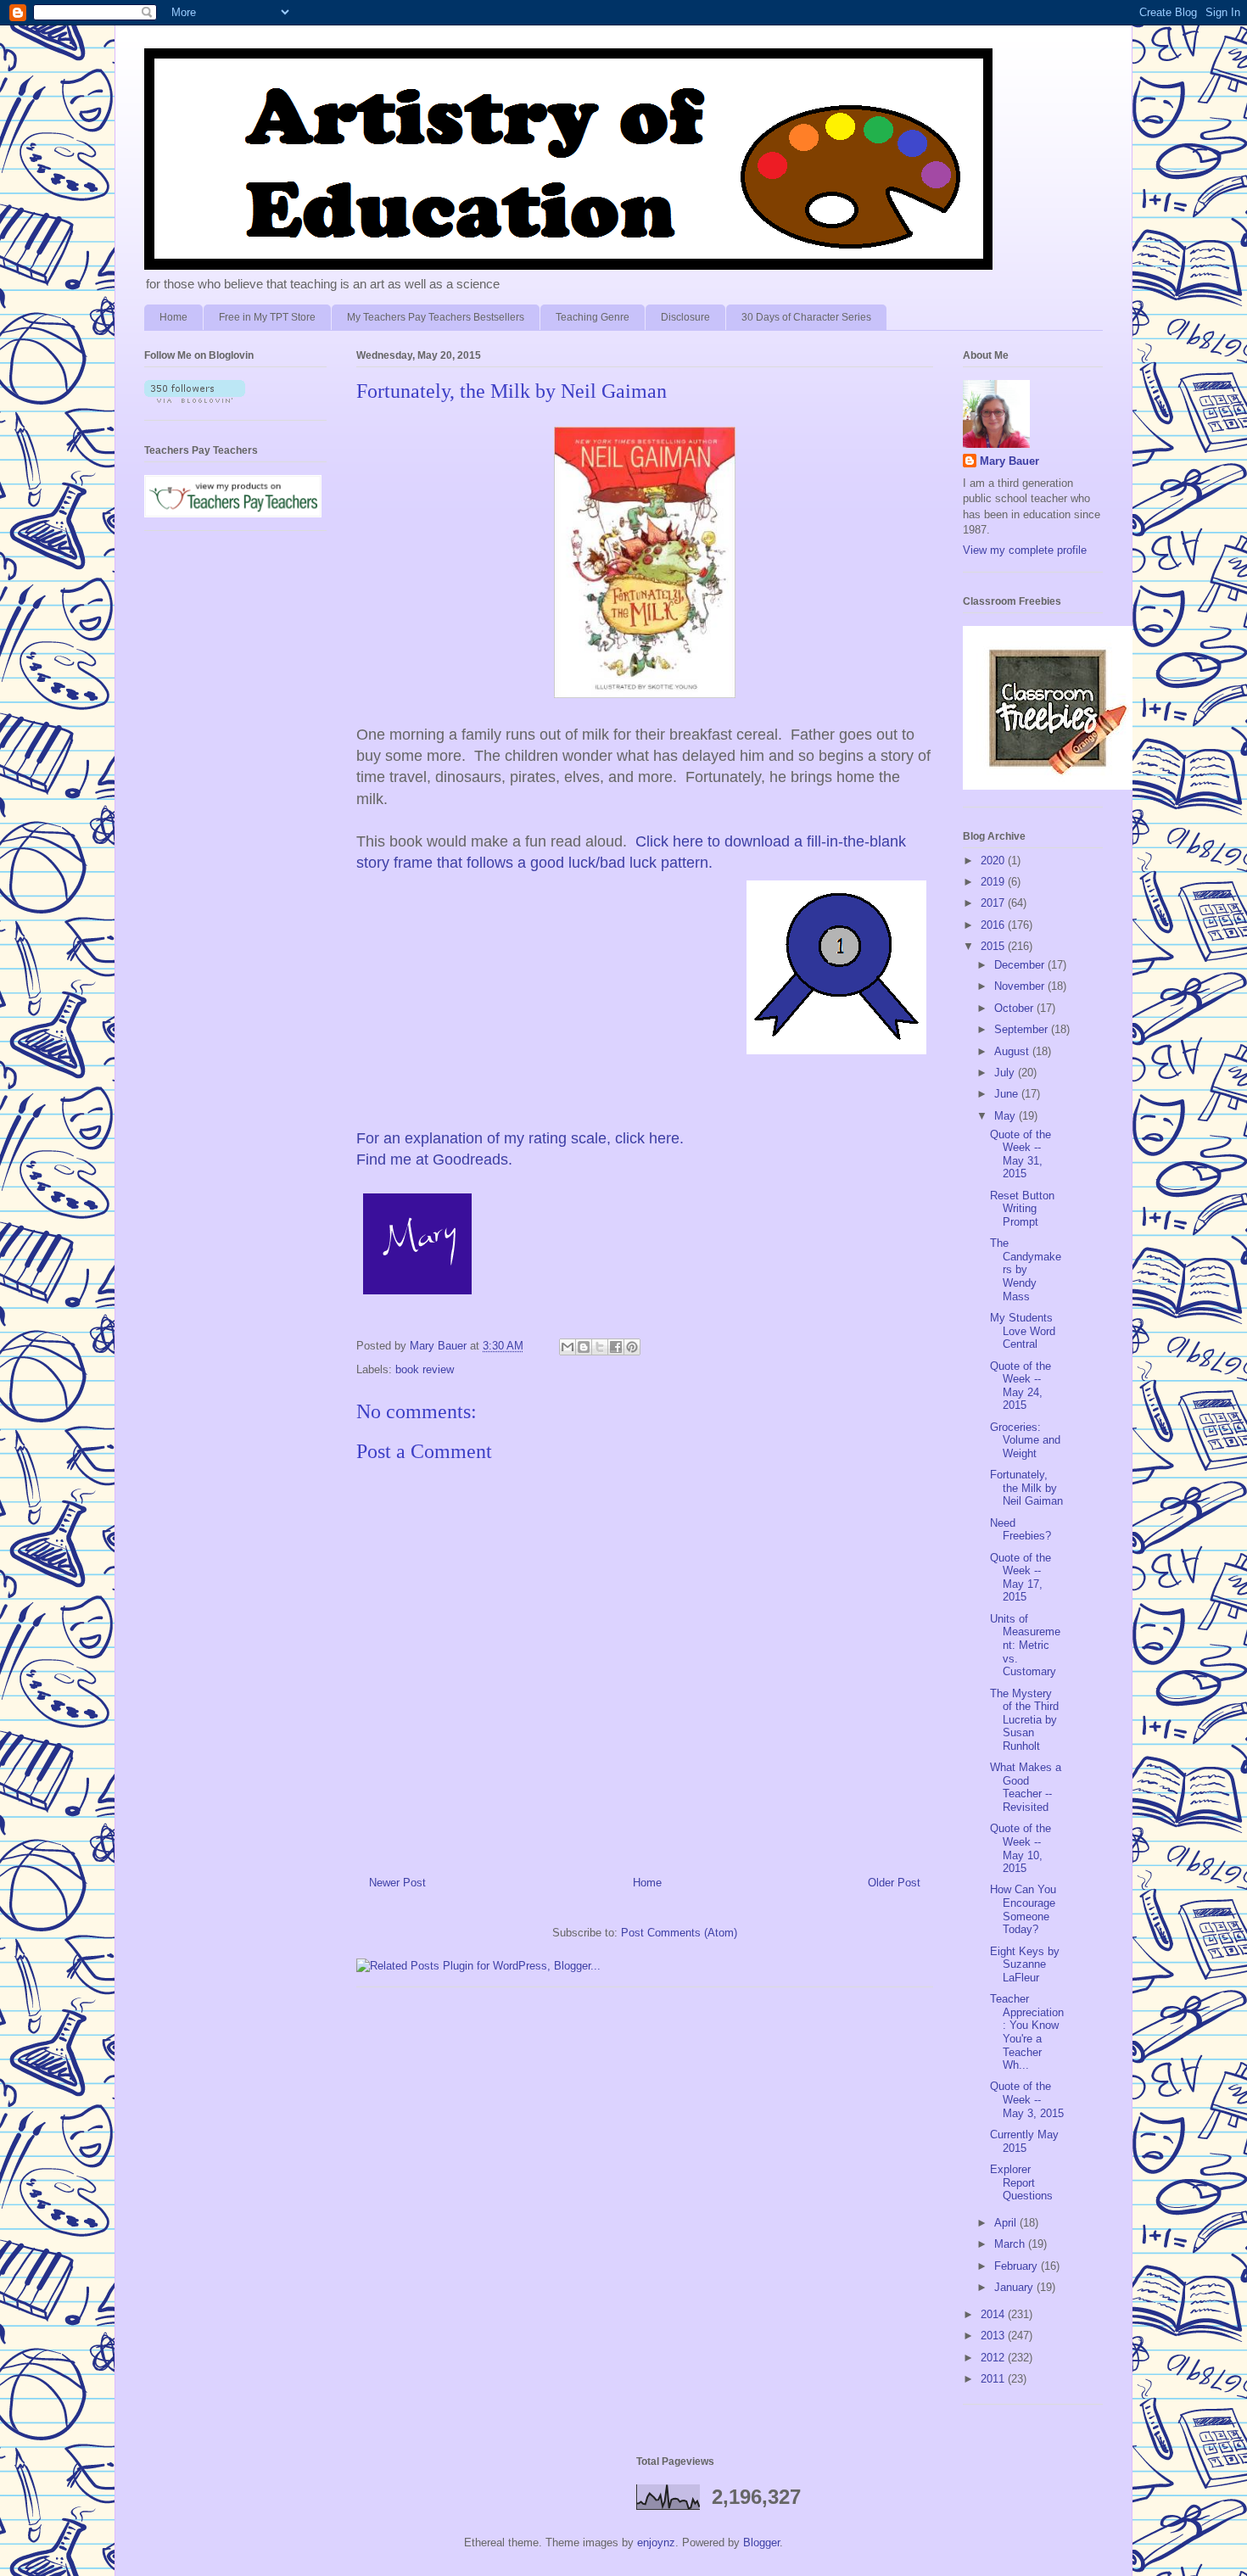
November (1021, 986)
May (1007, 1116)
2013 (994, 2336)
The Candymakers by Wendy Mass (1026, 1269)
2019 (994, 882)
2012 (994, 2358)
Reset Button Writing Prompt (1022, 1209)
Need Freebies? (1021, 1530)
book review (425, 1369)
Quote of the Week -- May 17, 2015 (1021, 1578)
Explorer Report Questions (1021, 2182)
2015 (994, 946)
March (1011, 2244)
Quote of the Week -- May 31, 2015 (1021, 1154)
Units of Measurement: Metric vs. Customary (1025, 1645)
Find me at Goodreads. (434, 1159)
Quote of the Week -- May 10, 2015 (1021, 1848)
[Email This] (568, 1347)
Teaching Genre (593, 317)
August (1013, 1051)
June (1008, 1094)
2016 (994, 925)
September (1023, 1029)
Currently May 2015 (1024, 2141)
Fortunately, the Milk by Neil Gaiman (1026, 1488)
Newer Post (397, 1883)
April (1007, 2223)
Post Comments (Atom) (679, 1933)
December (1021, 965)
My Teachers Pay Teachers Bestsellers (436, 317)
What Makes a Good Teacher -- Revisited (1026, 1787)
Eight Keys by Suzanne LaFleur (1025, 1964)
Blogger (761, 2542)
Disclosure (685, 317)
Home (173, 317)
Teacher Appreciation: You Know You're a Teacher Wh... (1027, 2032)
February (1018, 2266)
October (1015, 1008)
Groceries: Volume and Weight (1025, 1440)
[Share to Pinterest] (632, 1347)
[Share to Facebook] (616, 1347)
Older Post (894, 1883)
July (1006, 1073)
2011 (994, 2379)
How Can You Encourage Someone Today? (1023, 1909)
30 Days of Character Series (806, 317)
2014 (994, 2314)
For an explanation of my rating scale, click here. (520, 1138)
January (1015, 2287)
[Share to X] (600, 1347)
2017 (994, 903)
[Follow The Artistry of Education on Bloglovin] (195, 399)
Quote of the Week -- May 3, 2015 (1027, 2099)
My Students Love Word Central (1023, 1331)
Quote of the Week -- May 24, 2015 (1021, 1386)
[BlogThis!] (584, 1347)
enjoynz (656, 2542)
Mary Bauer (1009, 461)
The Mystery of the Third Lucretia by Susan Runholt (1024, 1720)
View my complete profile (1025, 550)
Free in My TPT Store (267, 317)
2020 (994, 861)
